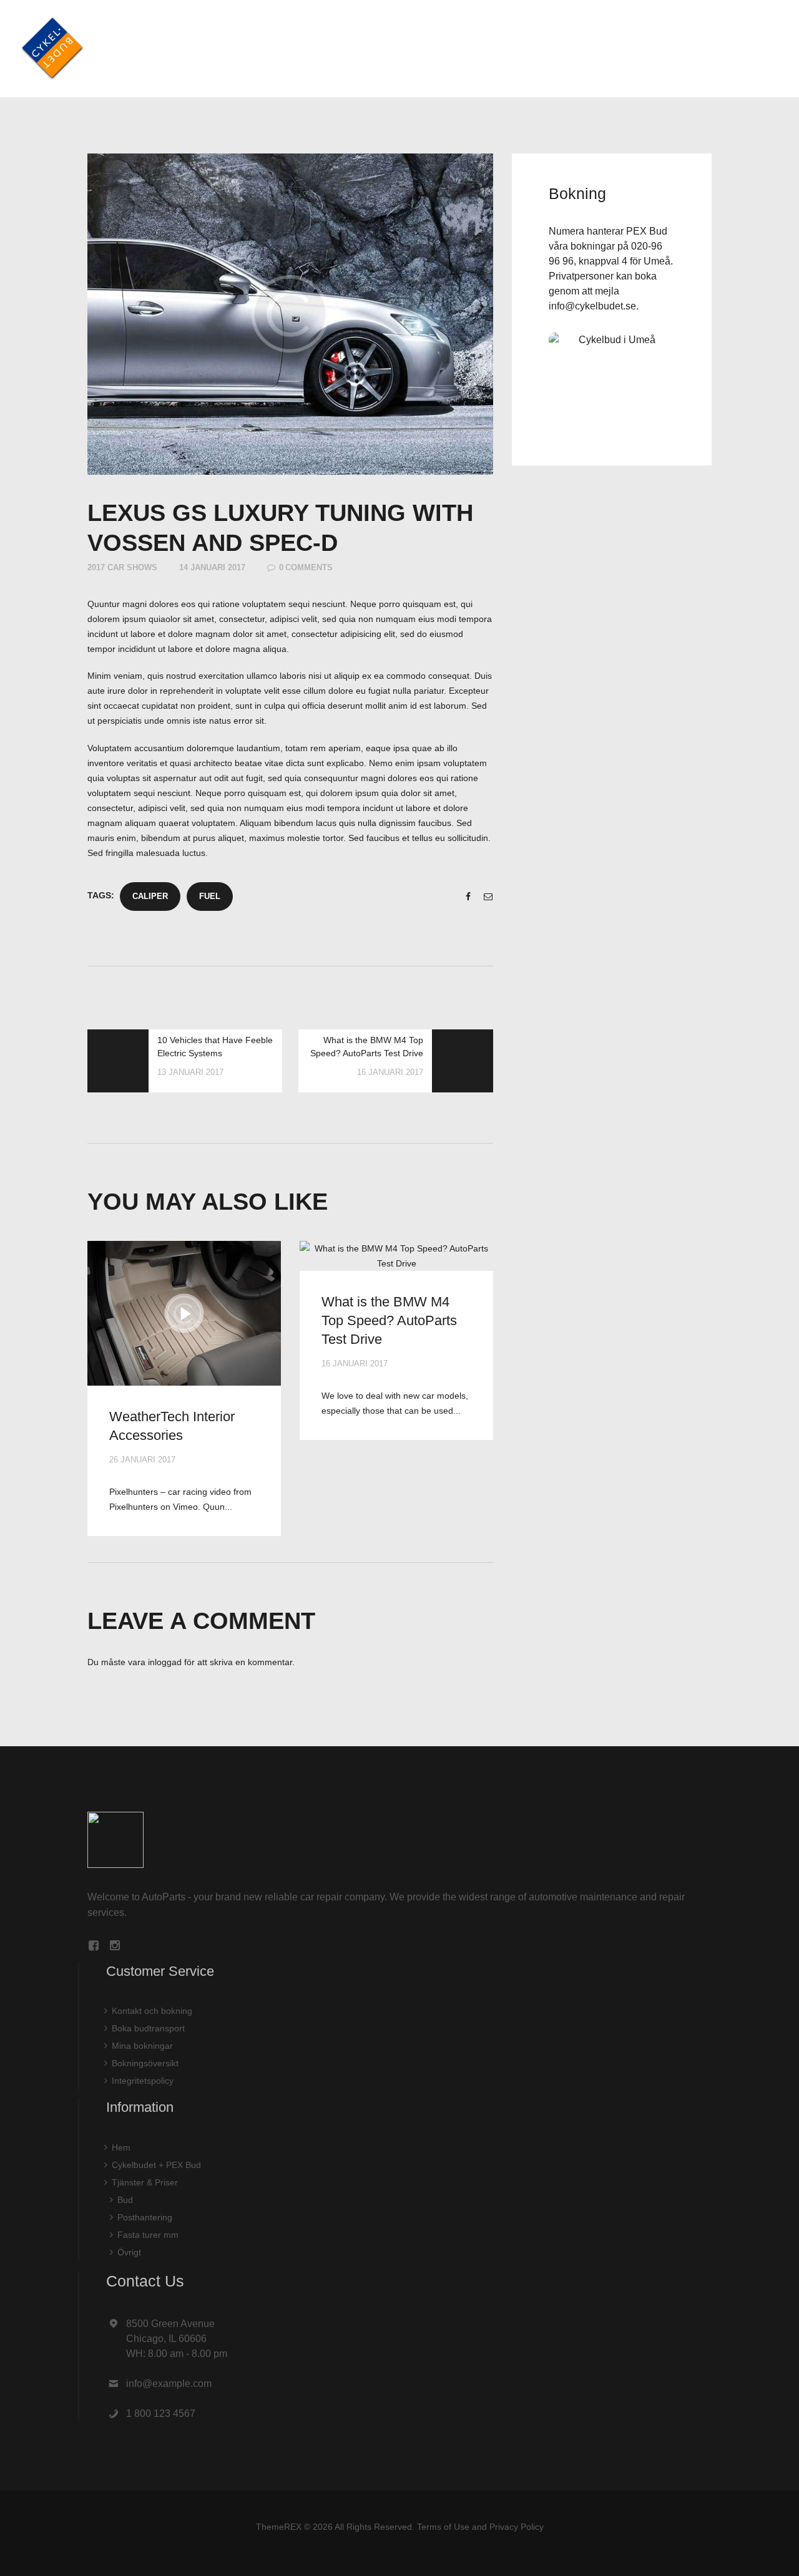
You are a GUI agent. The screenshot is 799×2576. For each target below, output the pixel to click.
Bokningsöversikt (145, 2063)
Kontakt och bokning (152, 2011)
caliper (150, 896)
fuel (210, 896)
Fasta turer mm (148, 2235)
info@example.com (169, 2384)
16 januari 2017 (355, 1363)
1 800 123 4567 (161, 2413)
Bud (125, 2200)
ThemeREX (279, 2527)
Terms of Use (443, 2527)
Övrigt (129, 2252)
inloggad (165, 1662)
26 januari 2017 (142, 1460)
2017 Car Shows (122, 567)
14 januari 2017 (212, 567)
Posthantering (145, 2217)
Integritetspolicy (143, 2081)
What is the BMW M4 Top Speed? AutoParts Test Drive (389, 1320)
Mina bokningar (142, 2046)
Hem (121, 2147)
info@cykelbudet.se (592, 306)
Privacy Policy (517, 2527)
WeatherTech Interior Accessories (172, 1426)
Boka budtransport (148, 2028)
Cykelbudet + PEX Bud (156, 2165)
